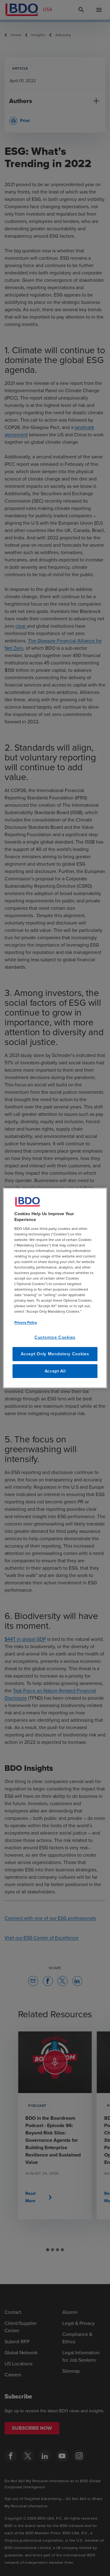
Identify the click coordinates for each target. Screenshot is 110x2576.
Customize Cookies (55, 1337)
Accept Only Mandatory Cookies (55, 1354)
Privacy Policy (26, 1322)
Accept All (55, 1371)
